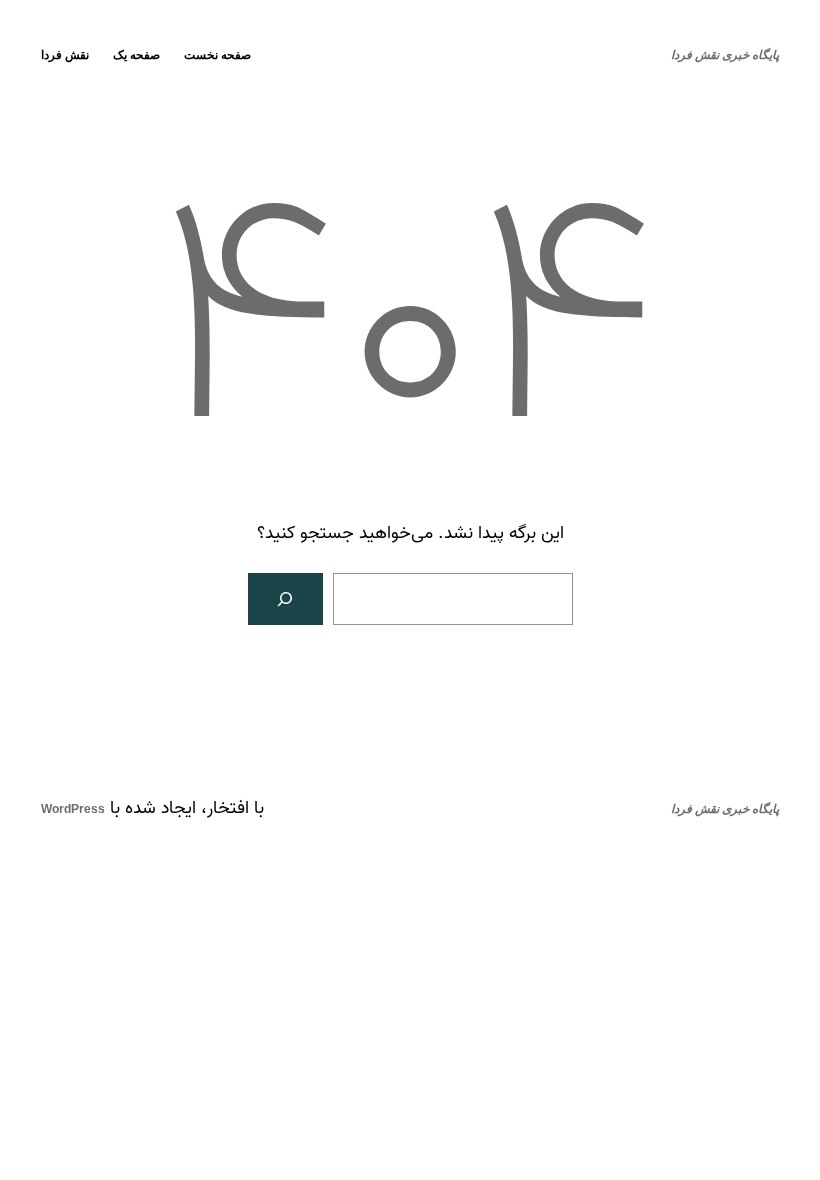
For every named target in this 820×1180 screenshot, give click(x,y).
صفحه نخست (217, 55)
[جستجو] (286, 599)
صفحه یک (136, 55)
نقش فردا (65, 55)
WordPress (73, 809)
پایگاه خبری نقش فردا (725, 55)
